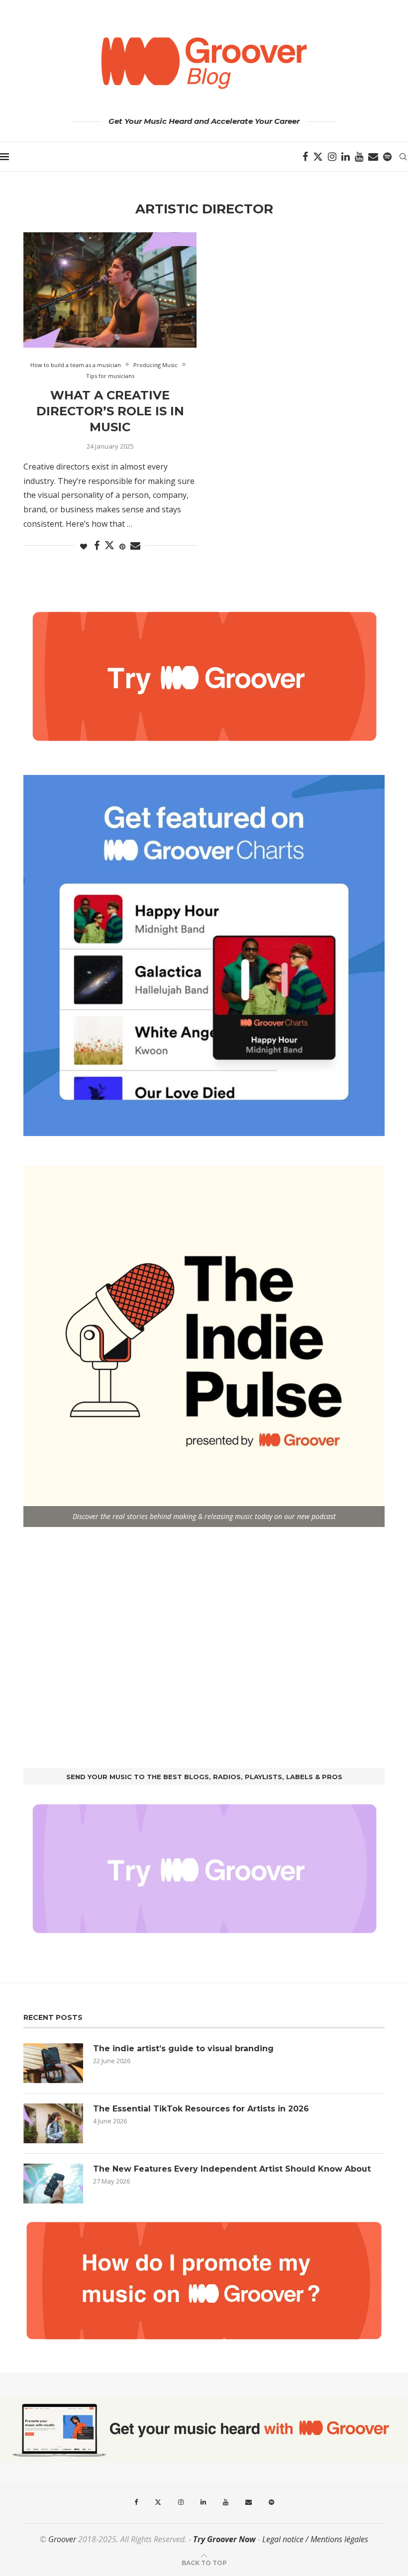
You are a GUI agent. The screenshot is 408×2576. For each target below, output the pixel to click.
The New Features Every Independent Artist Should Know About (232, 2169)
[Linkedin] (346, 157)
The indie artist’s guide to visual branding (183, 2049)
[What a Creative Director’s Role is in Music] (110, 290)
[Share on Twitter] (109, 545)
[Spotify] (387, 157)
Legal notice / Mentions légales (315, 2539)
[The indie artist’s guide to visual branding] (53, 2063)
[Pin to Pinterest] (122, 546)
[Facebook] (305, 157)
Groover (62, 2539)
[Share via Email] (135, 546)
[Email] (373, 157)
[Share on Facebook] (97, 546)
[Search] (403, 157)
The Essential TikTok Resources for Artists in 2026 (201, 2109)
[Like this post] (84, 546)
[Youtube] (359, 157)
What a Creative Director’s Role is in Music (110, 411)
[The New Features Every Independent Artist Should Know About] (53, 2184)
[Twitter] (318, 157)
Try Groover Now (224, 2539)
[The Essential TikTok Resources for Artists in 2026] (53, 2123)
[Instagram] (332, 157)
